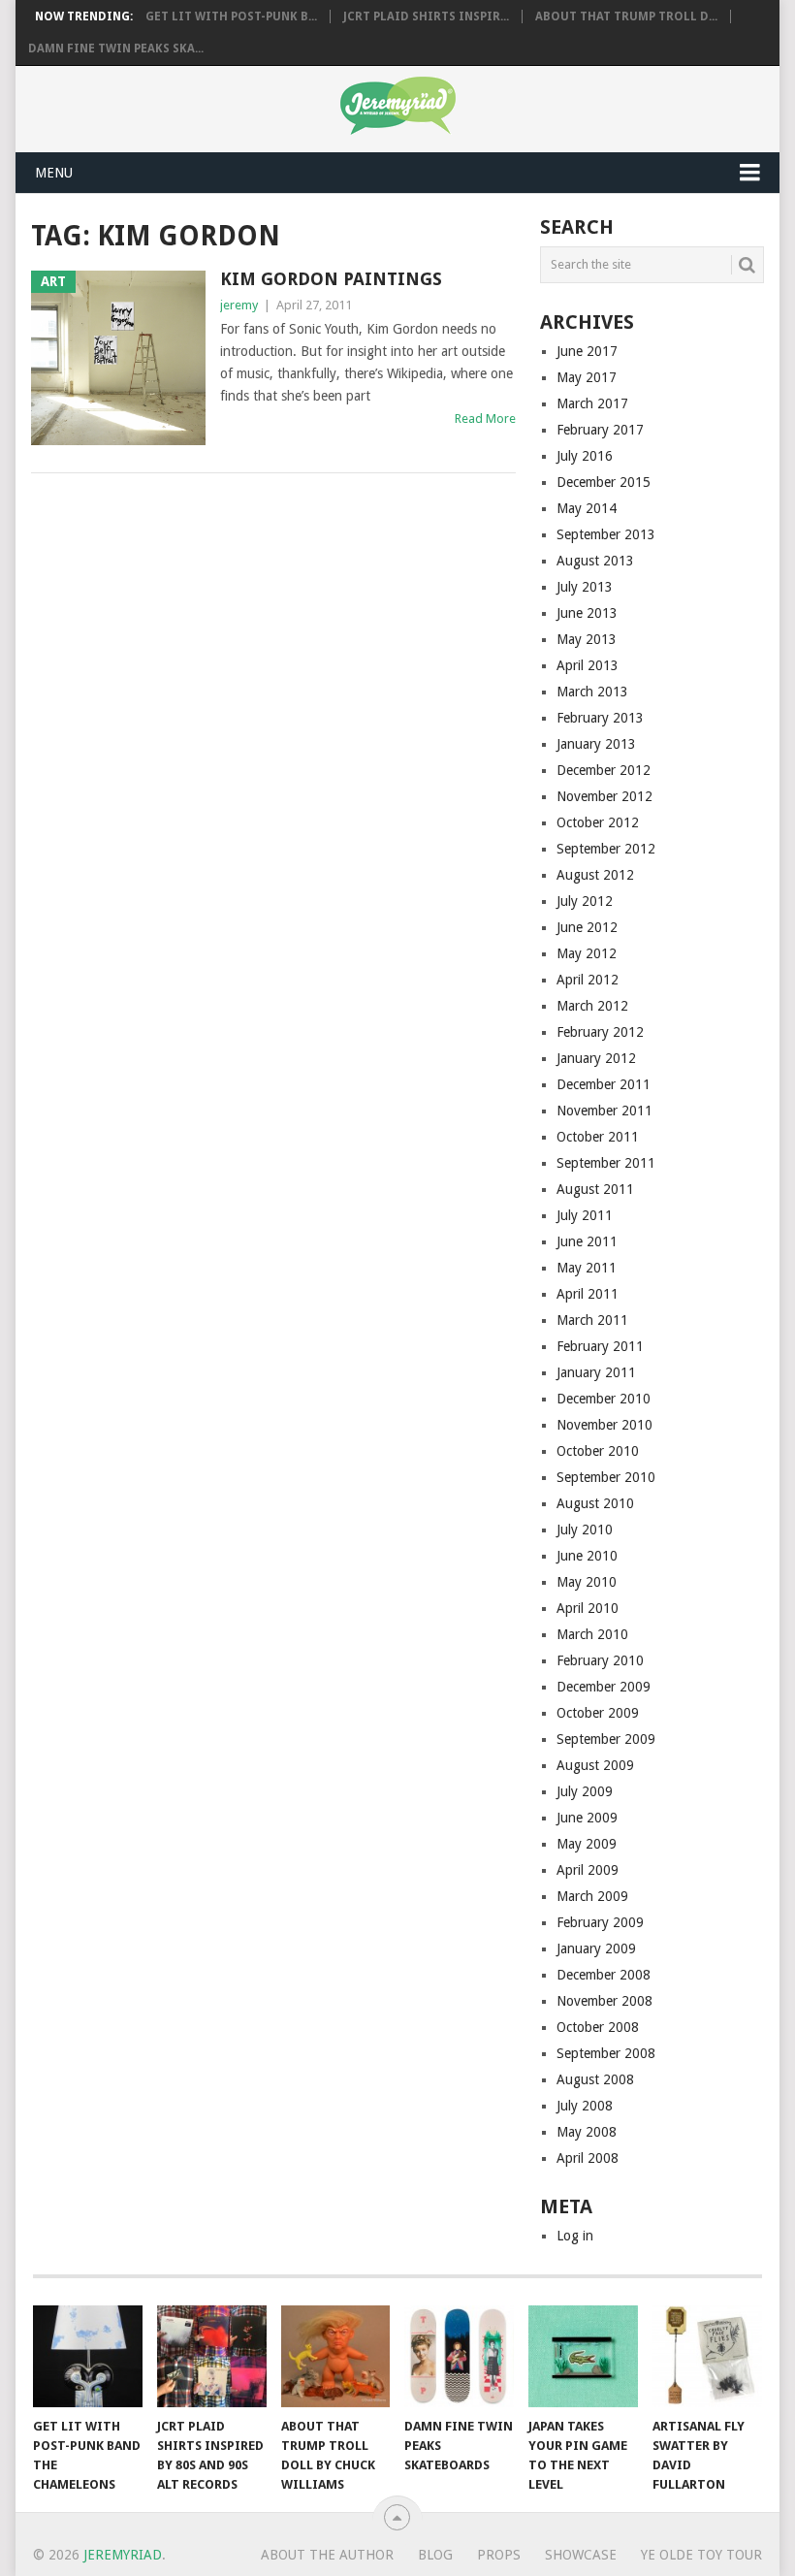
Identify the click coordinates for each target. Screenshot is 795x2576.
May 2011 (587, 1268)
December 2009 (604, 1687)
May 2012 (587, 953)
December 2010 (604, 1399)
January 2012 (596, 1058)
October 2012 (598, 822)
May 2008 (587, 2132)
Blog (435, 2555)
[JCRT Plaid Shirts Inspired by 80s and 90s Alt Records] (212, 2356)
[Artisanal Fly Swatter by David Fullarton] (707, 2356)
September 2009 (606, 1739)
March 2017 (592, 403)
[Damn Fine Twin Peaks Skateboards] (459, 2356)
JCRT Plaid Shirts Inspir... (426, 16)
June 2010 (587, 1556)
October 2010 (598, 1451)
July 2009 (585, 1791)
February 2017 (600, 430)
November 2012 (604, 796)
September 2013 (606, 534)
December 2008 (604, 1975)
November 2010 (604, 1425)
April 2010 (588, 1608)
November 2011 (604, 1111)
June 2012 (587, 927)
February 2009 (600, 1922)
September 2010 (606, 1477)
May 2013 (587, 639)
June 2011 (587, 1241)
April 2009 (588, 1870)
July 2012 (585, 901)
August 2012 (595, 875)
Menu (54, 173)
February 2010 (600, 1660)
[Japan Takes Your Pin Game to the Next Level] (583, 2356)
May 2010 (587, 1582)
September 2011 (606, 1163)
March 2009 (592, 1896)
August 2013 (595, 561)
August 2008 (595, 2079)
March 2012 (592, 1006)
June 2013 (587, 613)
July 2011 (585, 1215)
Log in (575, 2236)
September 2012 (606, 849)
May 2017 (587, 377)
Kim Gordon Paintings (331, 279)
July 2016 (585, 456)
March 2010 (592, 1634)
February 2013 (600, 718)
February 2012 (600, 1032)
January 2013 (596, 744)
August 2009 (595, 1765)
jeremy (239, 305)
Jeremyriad (123, 2555)
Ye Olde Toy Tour (701, 2555)
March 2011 (592, 1320)
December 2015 (604, 482)
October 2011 (598, 1137)
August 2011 (595, 1189)
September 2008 (606, 2053)
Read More (485, 419)
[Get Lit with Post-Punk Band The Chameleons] (88, 2356)
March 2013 (592, 692)
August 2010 (595, 1503)
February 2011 (600, 1346)
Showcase (581, 2555)
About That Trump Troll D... (626, 16)
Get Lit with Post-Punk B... (231, 16)
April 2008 (588, 2158)
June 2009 (587, 1818)
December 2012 (604, 770)
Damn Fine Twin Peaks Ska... (116, 48)
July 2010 (585, 1529)
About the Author (327, 2555)
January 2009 (596, 1948)
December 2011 (604, 1084)
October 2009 (598, 1713)
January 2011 (596, 1372)
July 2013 (585, 587)
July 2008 (585, 2106)
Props (499, 2555)
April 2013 (588, 665)
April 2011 (588, 1294)
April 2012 (588, 980)
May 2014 (587, 508)
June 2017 (587, 351)
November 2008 (604, 2001)
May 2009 (587, 1844)
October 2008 (598, 2027)
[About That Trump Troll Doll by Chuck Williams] (336, 2356)
